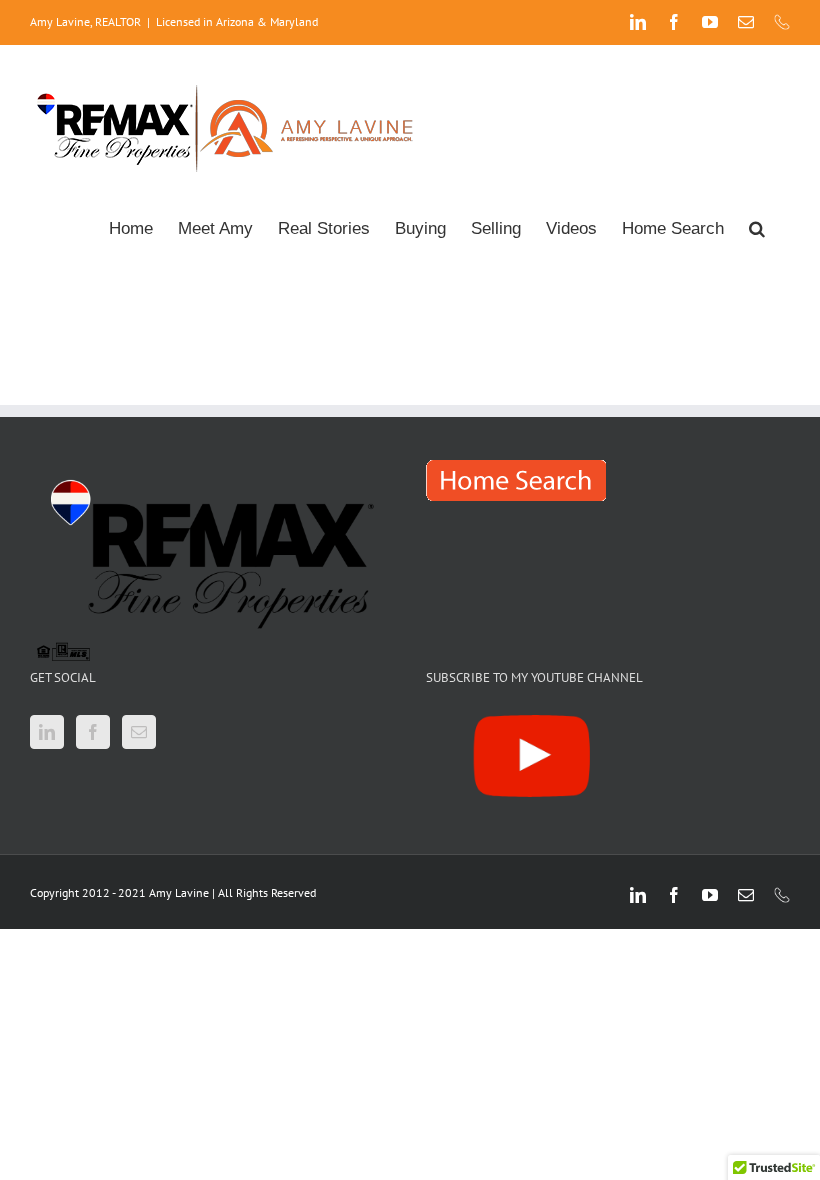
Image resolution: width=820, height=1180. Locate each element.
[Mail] (139, 732)
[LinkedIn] (47, 732)
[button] (757, 226)
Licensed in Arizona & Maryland (237, 21)
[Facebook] (93, 732)
